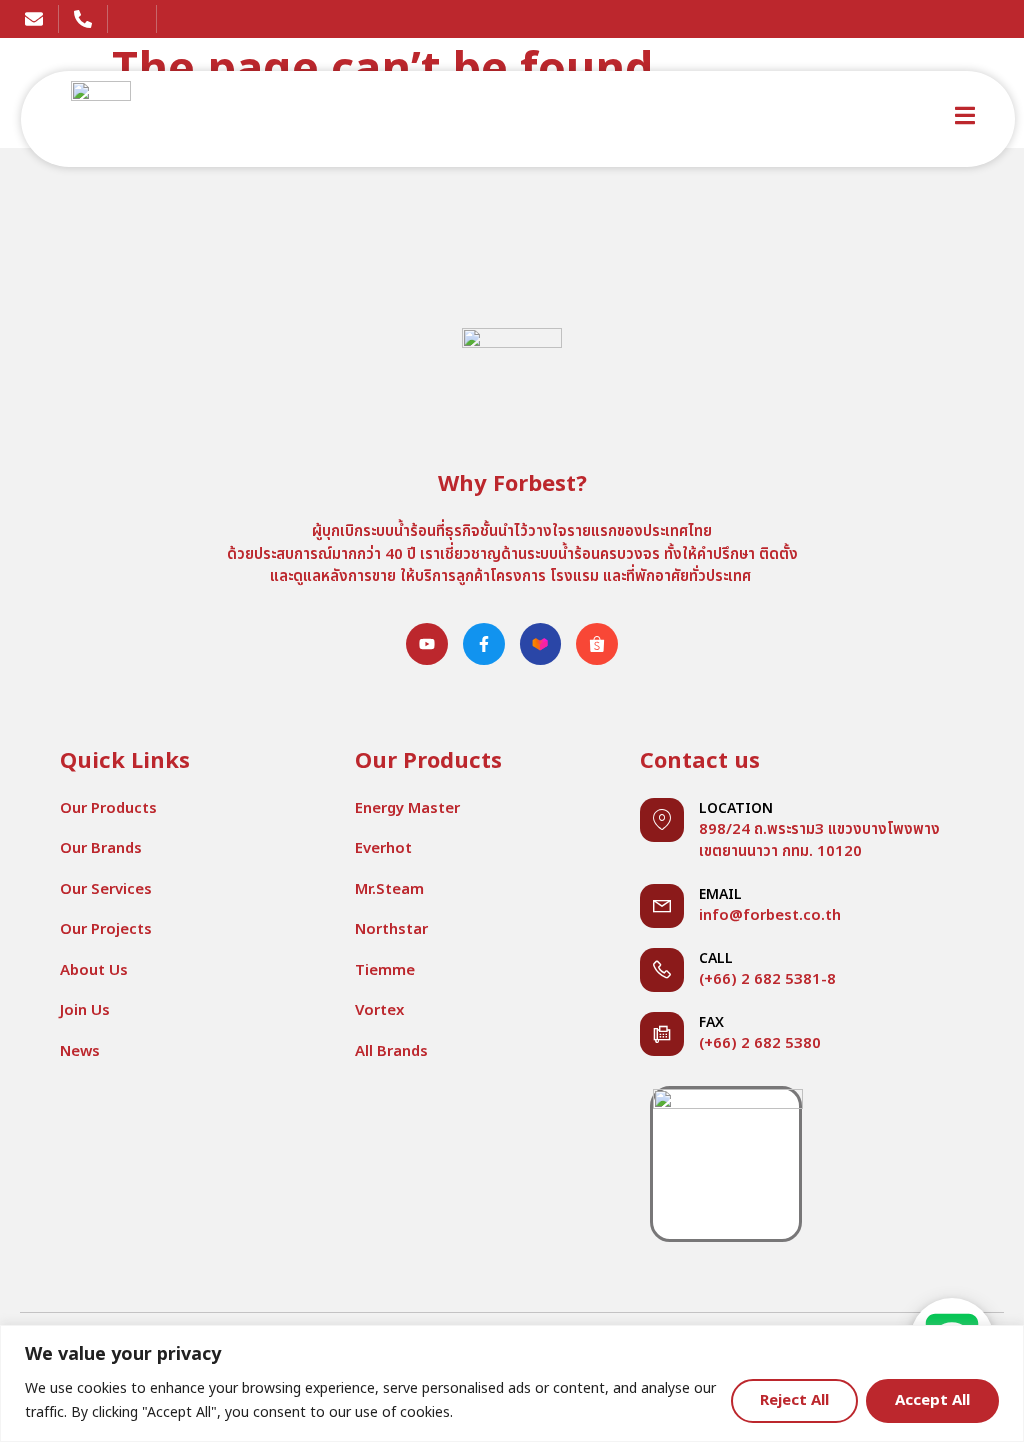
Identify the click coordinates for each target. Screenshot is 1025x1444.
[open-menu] (965, 119)
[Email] (662, 906)
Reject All (794, 1400)
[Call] (662, 970)
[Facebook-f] (484, 644)
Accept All (932, 1400)
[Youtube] (427, 644)
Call (716, 958)
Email (720, 894)
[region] (512, 1383)
